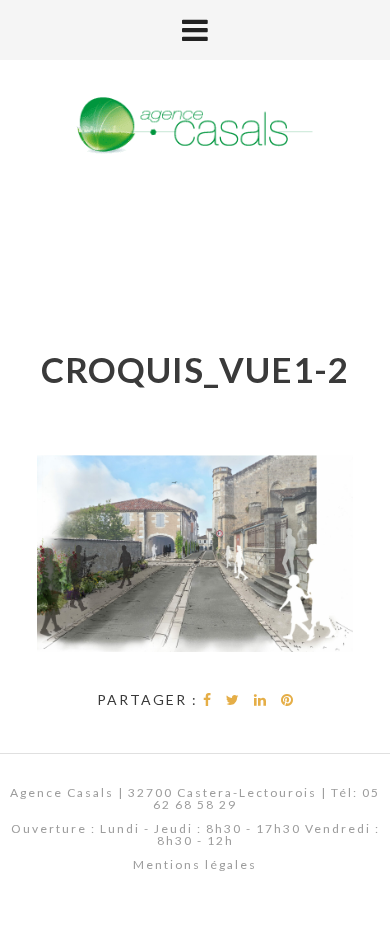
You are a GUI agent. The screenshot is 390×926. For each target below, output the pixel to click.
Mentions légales (195, 864)
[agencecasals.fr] (195, 126)
